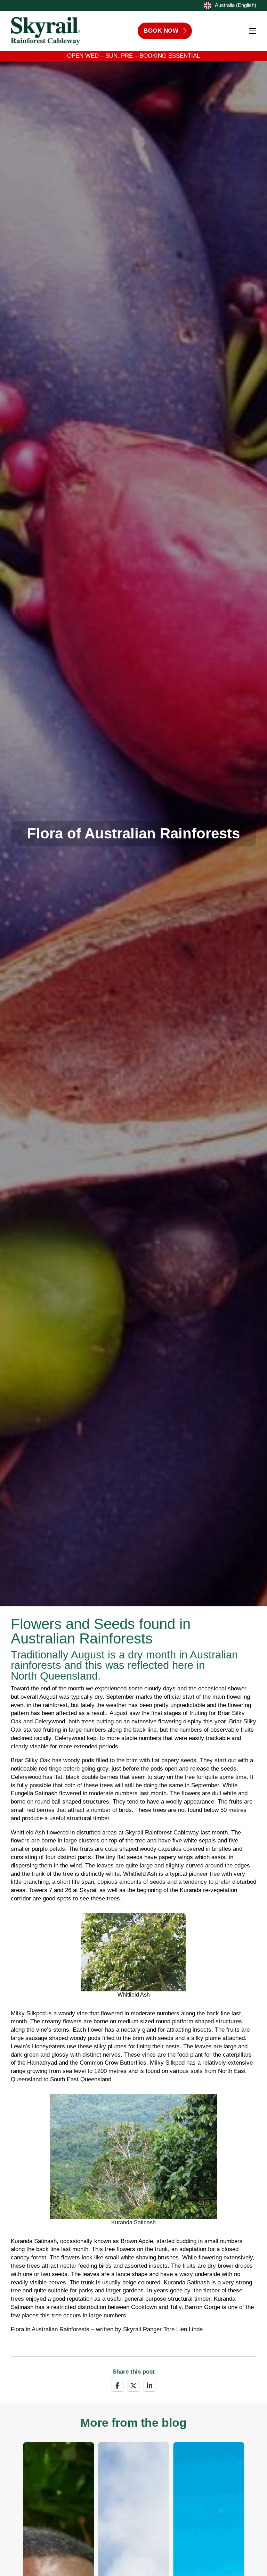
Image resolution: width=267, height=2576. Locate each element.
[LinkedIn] (149, 2386)
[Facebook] (118, 2386)
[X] (133, 2386)
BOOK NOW (161, 31)
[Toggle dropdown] (207, 6)
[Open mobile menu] (253, 31)
